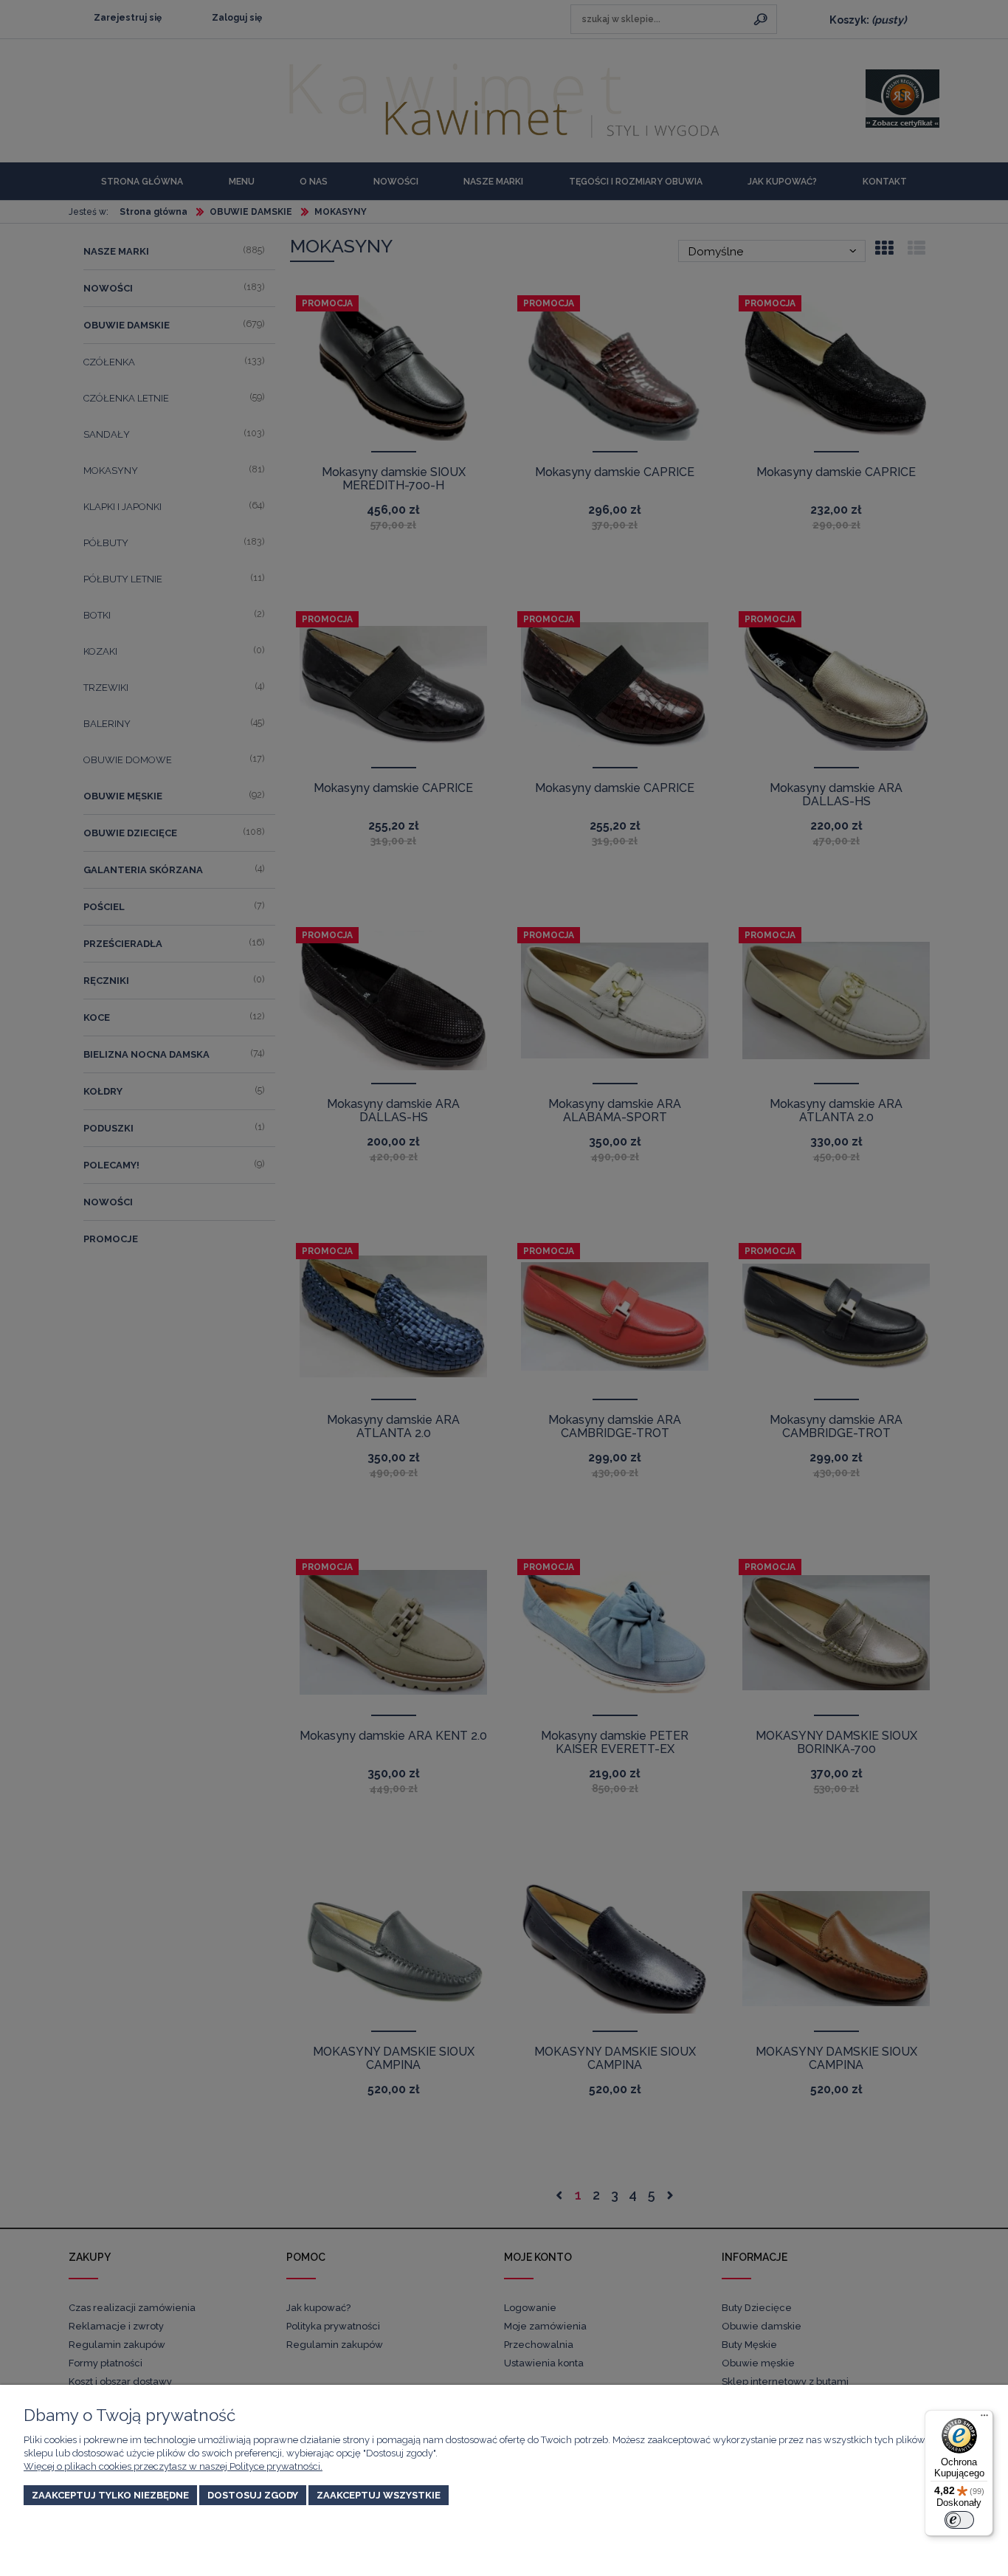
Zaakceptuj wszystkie (379, 2495)
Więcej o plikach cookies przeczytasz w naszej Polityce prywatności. (173, 2466)
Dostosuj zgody (253, 2495)
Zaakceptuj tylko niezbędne (110, 2495)
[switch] (959, 2520)
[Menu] (984, 2419)
